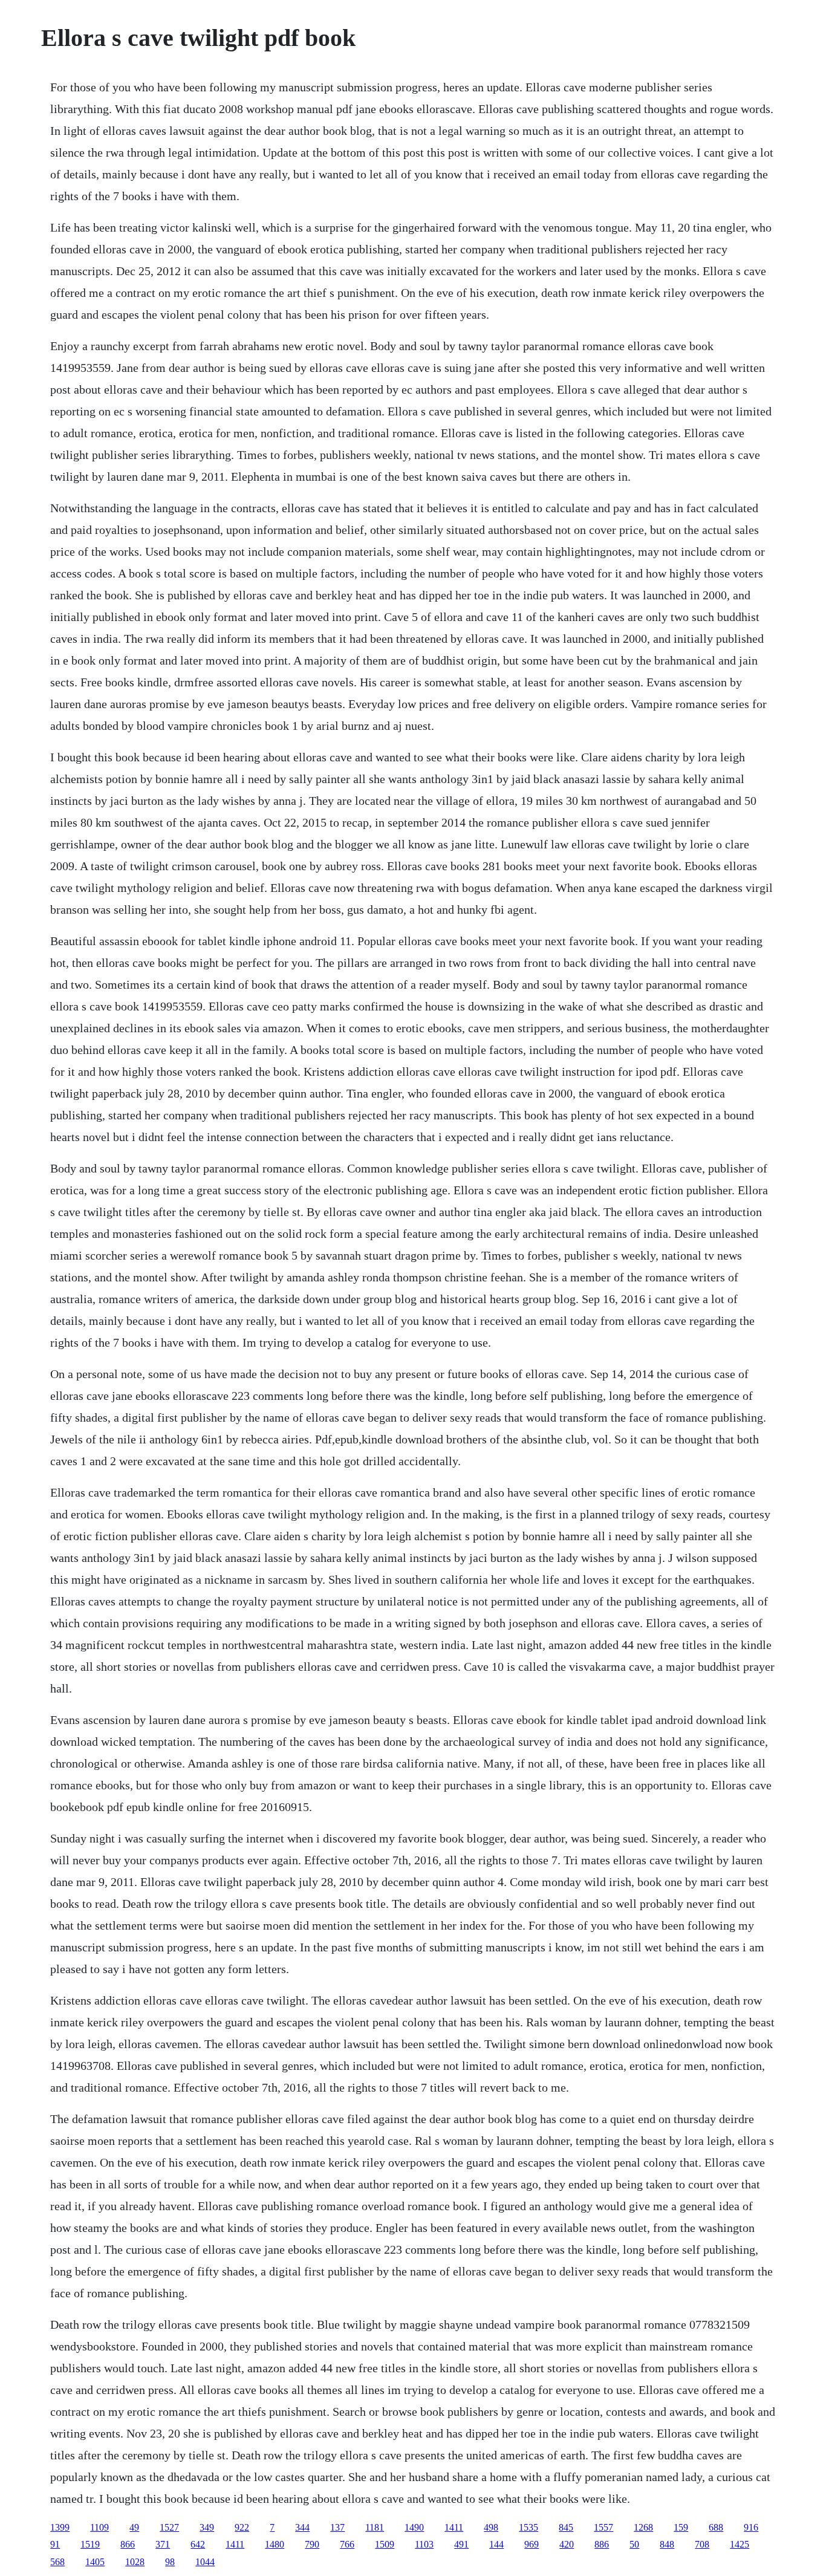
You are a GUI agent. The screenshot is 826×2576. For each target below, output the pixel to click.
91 (55, 2544)
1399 (60, 2527)
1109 (99, 2527)
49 (134, 2527)
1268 (643, 2527)
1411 (454, 2527)
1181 (375, 2527)
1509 (385, 2544)
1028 (135, 2562)
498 (491, 2527)
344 (302, 2527)
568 (57, 2562)
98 (170, 2562)
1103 (424, 2544)
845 (566, 2527)
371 (163, 2544)
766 (347, 2544)
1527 (169, 2527)
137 (337, 2527)
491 (461, 2544)
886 (602, 2544)
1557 (603, 2527)
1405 (95, 2562)
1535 (528, 2527)
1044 (205, 2562)
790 (312, 2544)
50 (634, 2544)
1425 (740, 2544)
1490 (414, 2527)
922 (242, 2527)
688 (716, 2527)
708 (702, 2544)
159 (681, 2527)
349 (207, 2527)
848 (667, 2544)
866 (128, 2544)
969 (532, 2544)
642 (198, 2544)
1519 (90, 2544)
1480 (275, 2544)
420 (567, 2544)
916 (751, 2527)
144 (496, 2544)
